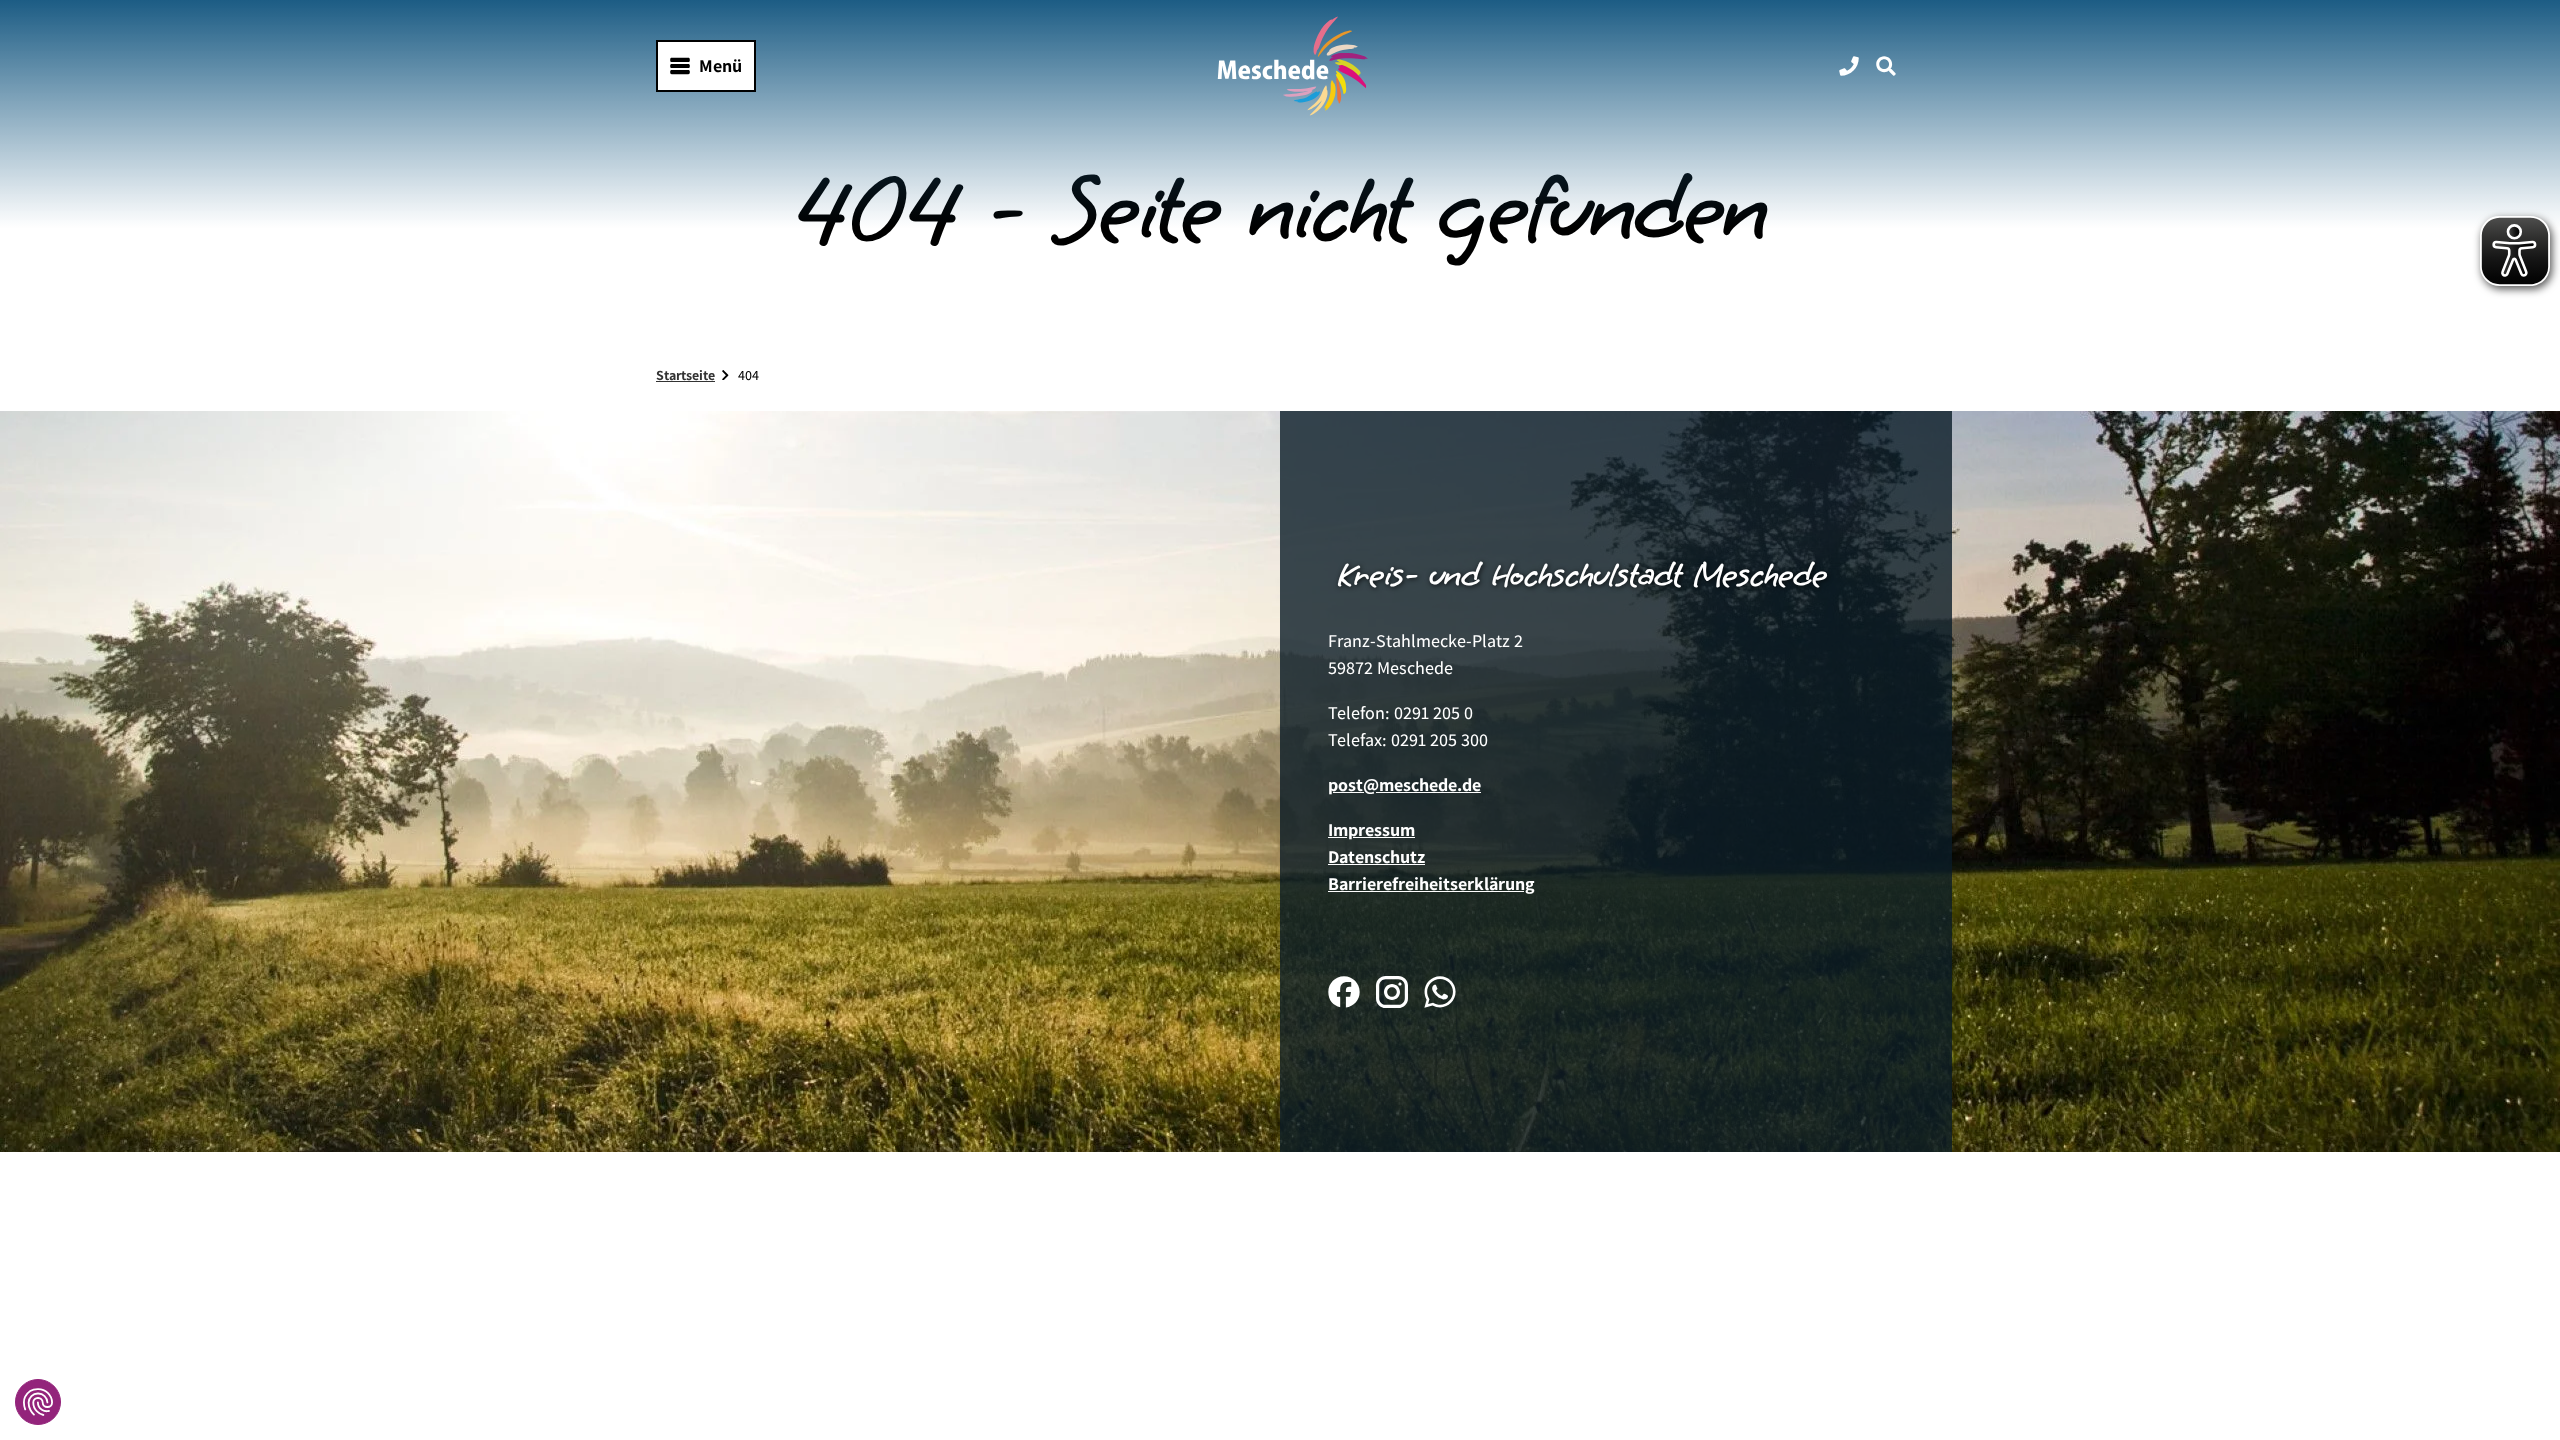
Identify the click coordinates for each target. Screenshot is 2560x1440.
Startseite (685, 375)
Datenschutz (1376, 856)
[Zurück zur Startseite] (1293, 66)
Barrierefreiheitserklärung (1431, 883)
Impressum (1371, 829)
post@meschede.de (1404, 784)
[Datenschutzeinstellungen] (38, 1402)
